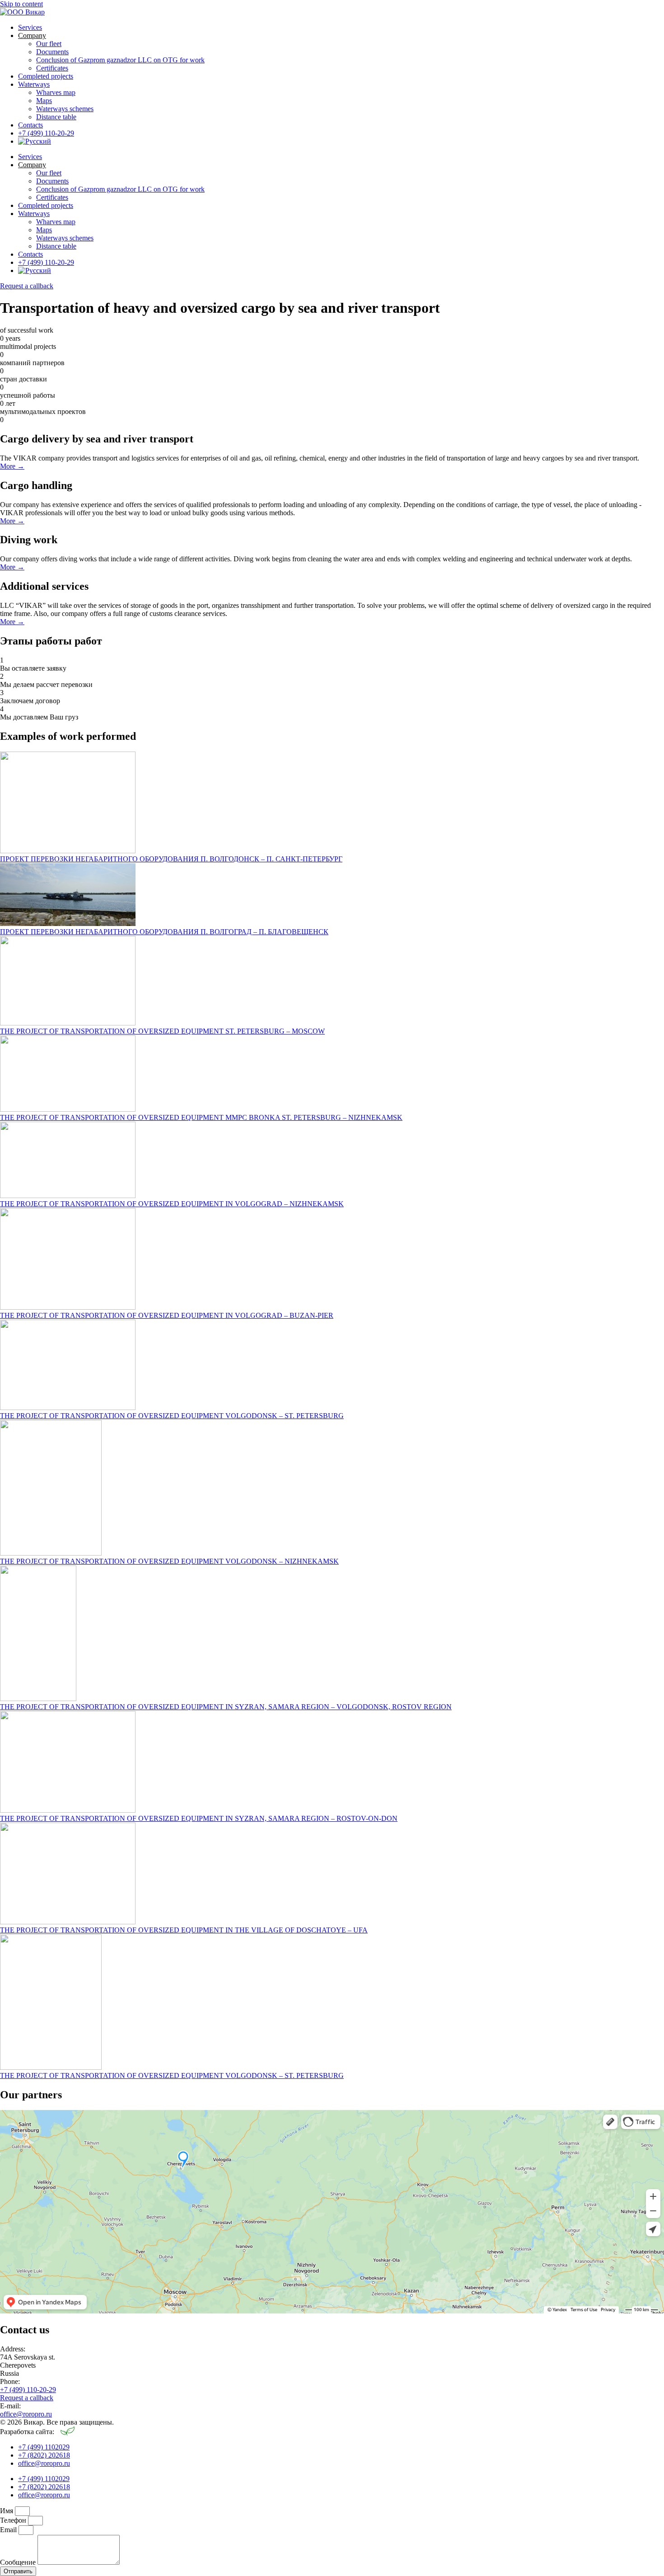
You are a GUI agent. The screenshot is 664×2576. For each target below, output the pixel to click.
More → (12, 466)
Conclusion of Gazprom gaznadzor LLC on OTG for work (120, 60)
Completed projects (46, 76)
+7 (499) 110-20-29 (46, 133)
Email (9, 2530)
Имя (7, 2511)
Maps (44, 101)
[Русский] (35, 141)
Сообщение (19, 2562)
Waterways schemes (65, 109)
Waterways (34, 84)
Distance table (56, 117)
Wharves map (56, 92)
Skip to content (21, 4)
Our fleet (49, 44)
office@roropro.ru (26, 2414)
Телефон (14, 2520)
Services (30, 27)
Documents (52, 52)
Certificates (52, 68)
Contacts (30, 125)
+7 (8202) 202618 (44, 2455)
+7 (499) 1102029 (44, 2447)
